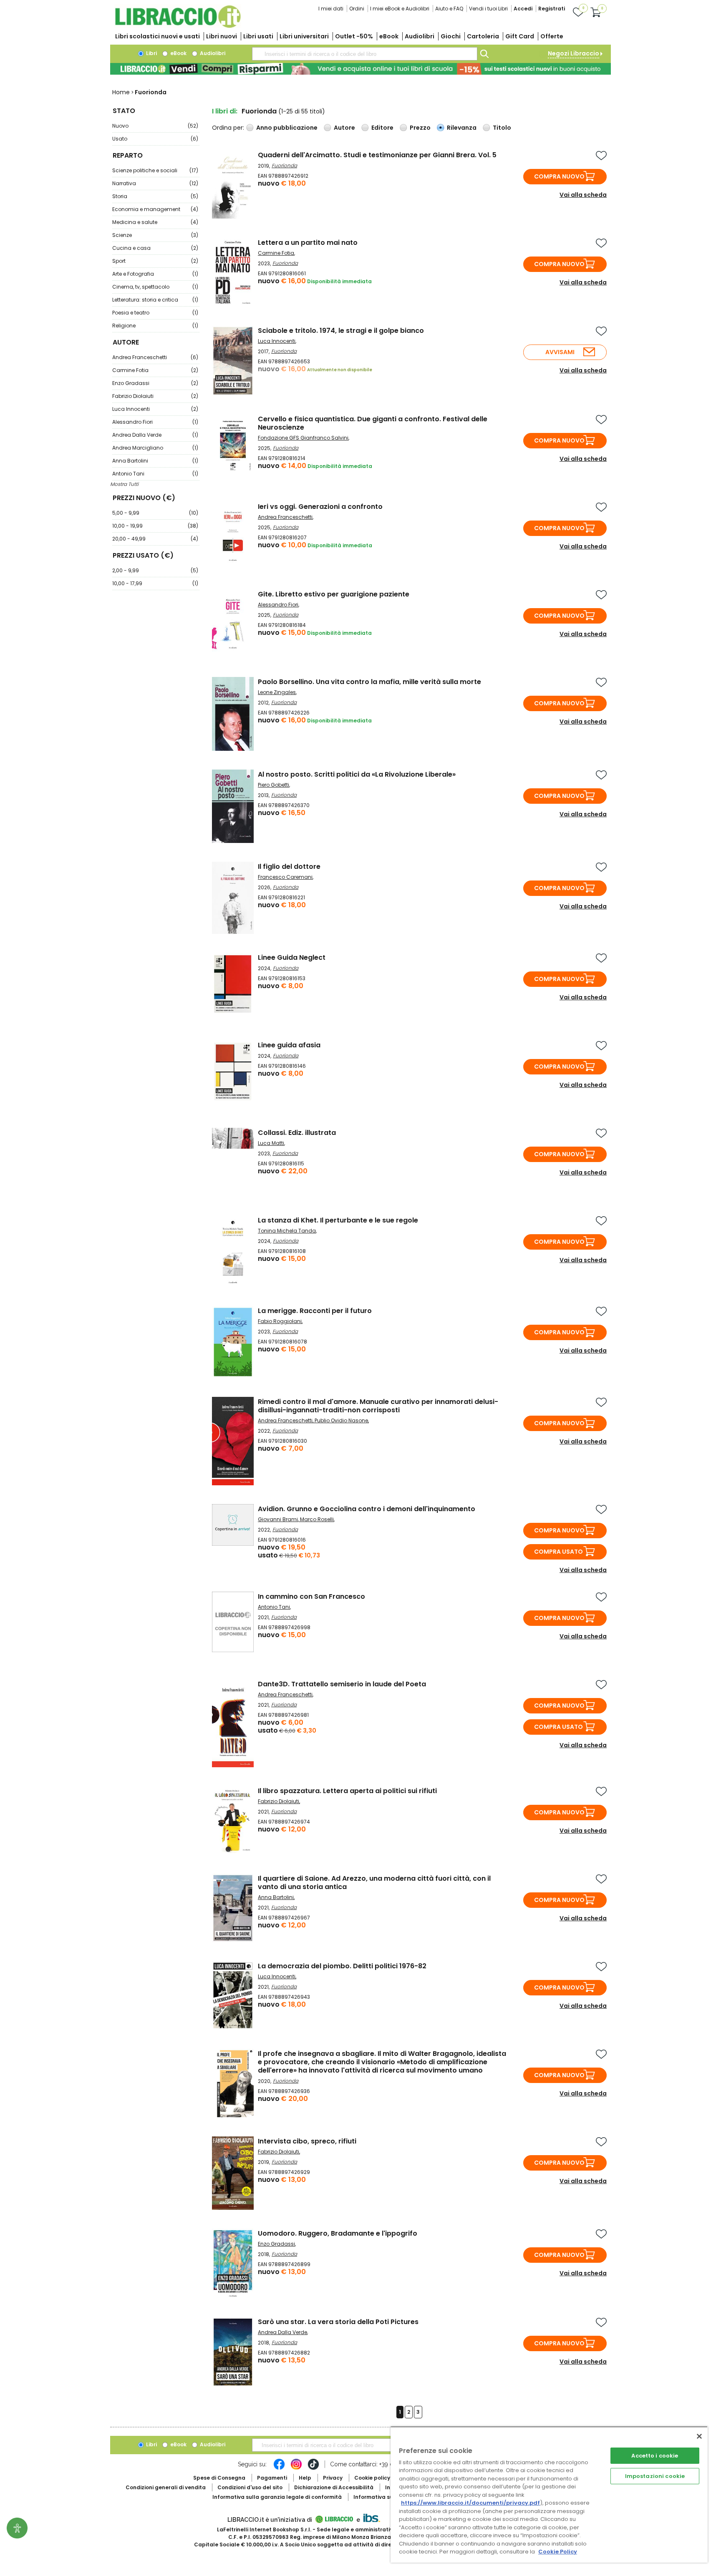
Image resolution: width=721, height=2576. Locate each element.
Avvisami (560, 352)
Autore (344, 128)
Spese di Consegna (219, 2478)
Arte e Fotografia (155, 274)
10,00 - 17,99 (155, 583)
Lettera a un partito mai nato (308, 243)
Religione (155, 326)
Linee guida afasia (289, 1045)
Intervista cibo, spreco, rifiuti (307, 2141)
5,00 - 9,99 (155, 513)
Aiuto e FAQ (449, 9)
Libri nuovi (222, 36)
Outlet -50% (354, 36)
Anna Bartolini (155, 461)
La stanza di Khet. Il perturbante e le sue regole (338, 1220)
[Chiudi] (699, 2436)
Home (121, 92)
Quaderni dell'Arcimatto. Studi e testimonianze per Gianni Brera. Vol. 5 (377, 155)
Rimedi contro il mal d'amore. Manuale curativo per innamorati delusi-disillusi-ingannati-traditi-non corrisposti (378, 1406)
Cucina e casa (155, 248)
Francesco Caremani (285, 877)
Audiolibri (420, 36)
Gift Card (520, 36)
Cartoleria (483, 36)
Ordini (357, 9)
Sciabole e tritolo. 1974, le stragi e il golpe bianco (341, 331)
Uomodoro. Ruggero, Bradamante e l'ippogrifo (338, 2233)
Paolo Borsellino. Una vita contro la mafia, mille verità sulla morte (369, 682)
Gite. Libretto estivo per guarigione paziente (334, 594)
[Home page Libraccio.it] (178, 26)
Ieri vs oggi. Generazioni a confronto (320, 507)
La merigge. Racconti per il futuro (315, 1311)
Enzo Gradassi (155, 383)
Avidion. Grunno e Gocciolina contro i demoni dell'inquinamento (367, 1509)
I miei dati (331, 9)
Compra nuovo (559, 176)
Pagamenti (272, 2478)
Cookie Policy (558, 2552)
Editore (382, 128)
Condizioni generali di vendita (166, 2487)
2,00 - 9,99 (155, 570)
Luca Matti (271, 1143)
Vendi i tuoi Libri (488, 9)
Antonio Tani (155, 474)
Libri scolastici (158, 36)
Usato (155, 139)
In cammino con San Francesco (311, 1596)
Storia (155, 196)
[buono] (360, 69)
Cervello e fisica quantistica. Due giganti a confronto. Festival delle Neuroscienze (373, 423)
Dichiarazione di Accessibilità (334, 2487)
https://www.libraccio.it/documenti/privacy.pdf (470, 2503)
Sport (155, 261)
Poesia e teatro (155, 313)
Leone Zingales (277, 692)
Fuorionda (284, 165)
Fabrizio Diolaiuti (155, 396)
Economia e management (155, 209)
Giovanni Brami (278, 1519)
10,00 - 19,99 (155, 526)
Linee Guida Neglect (292, 957)
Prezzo (420, 128)
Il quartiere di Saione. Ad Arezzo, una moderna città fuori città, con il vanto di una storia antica (374, 1883)
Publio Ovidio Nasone (341, 1420)
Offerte (552, 36)
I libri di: (225, 111)
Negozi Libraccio (574, 53)
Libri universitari (304, 36)
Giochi (451, 36)
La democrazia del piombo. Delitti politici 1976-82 (342, 1966)
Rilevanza (462, 128)
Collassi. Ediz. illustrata (297, 1133)
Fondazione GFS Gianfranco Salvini (303, 438)
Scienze (155, 235)
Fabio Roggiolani (280, 1321)
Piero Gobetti (274, 785)
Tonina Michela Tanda (287, 1231)
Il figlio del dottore (289, 867)
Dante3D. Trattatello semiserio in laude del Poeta (342, 1684)
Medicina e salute (155, 222)
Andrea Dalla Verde (155, 435)
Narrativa (155, 183)
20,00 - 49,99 (155, 539)
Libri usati (258, 36)
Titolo (502, 128)
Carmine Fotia (155, 370)
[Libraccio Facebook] (279, 2468)
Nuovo (155, 126)
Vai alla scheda (583, 195)
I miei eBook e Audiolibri (400, 9)
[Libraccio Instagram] (296, 2468)
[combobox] (365, 54)
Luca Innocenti (155, 409)
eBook (389, 36)
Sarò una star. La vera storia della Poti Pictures (338, 2322)
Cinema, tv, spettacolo (155, 287)
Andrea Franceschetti (155, 357)
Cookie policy (372, 2478)
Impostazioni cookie (655, 2476)
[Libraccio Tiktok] (313, 2468)
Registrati (552, 9)
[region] (549, 2494)
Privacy (333, 2478)
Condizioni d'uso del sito (250, 2487)
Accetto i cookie (655, 2456)
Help (305, 2478)
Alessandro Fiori (155, 422)
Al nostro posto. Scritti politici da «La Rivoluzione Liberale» (357, 774)
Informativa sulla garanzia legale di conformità (277, 2497)
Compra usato (558, 1552)
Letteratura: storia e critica (155, 300)
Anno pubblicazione (287, 128)
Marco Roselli (317, 1519)
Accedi (523, 9)
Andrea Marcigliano (155, 448)
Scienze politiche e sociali (155, 170)
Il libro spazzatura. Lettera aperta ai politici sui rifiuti (347, 1791)
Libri (151, 53)
